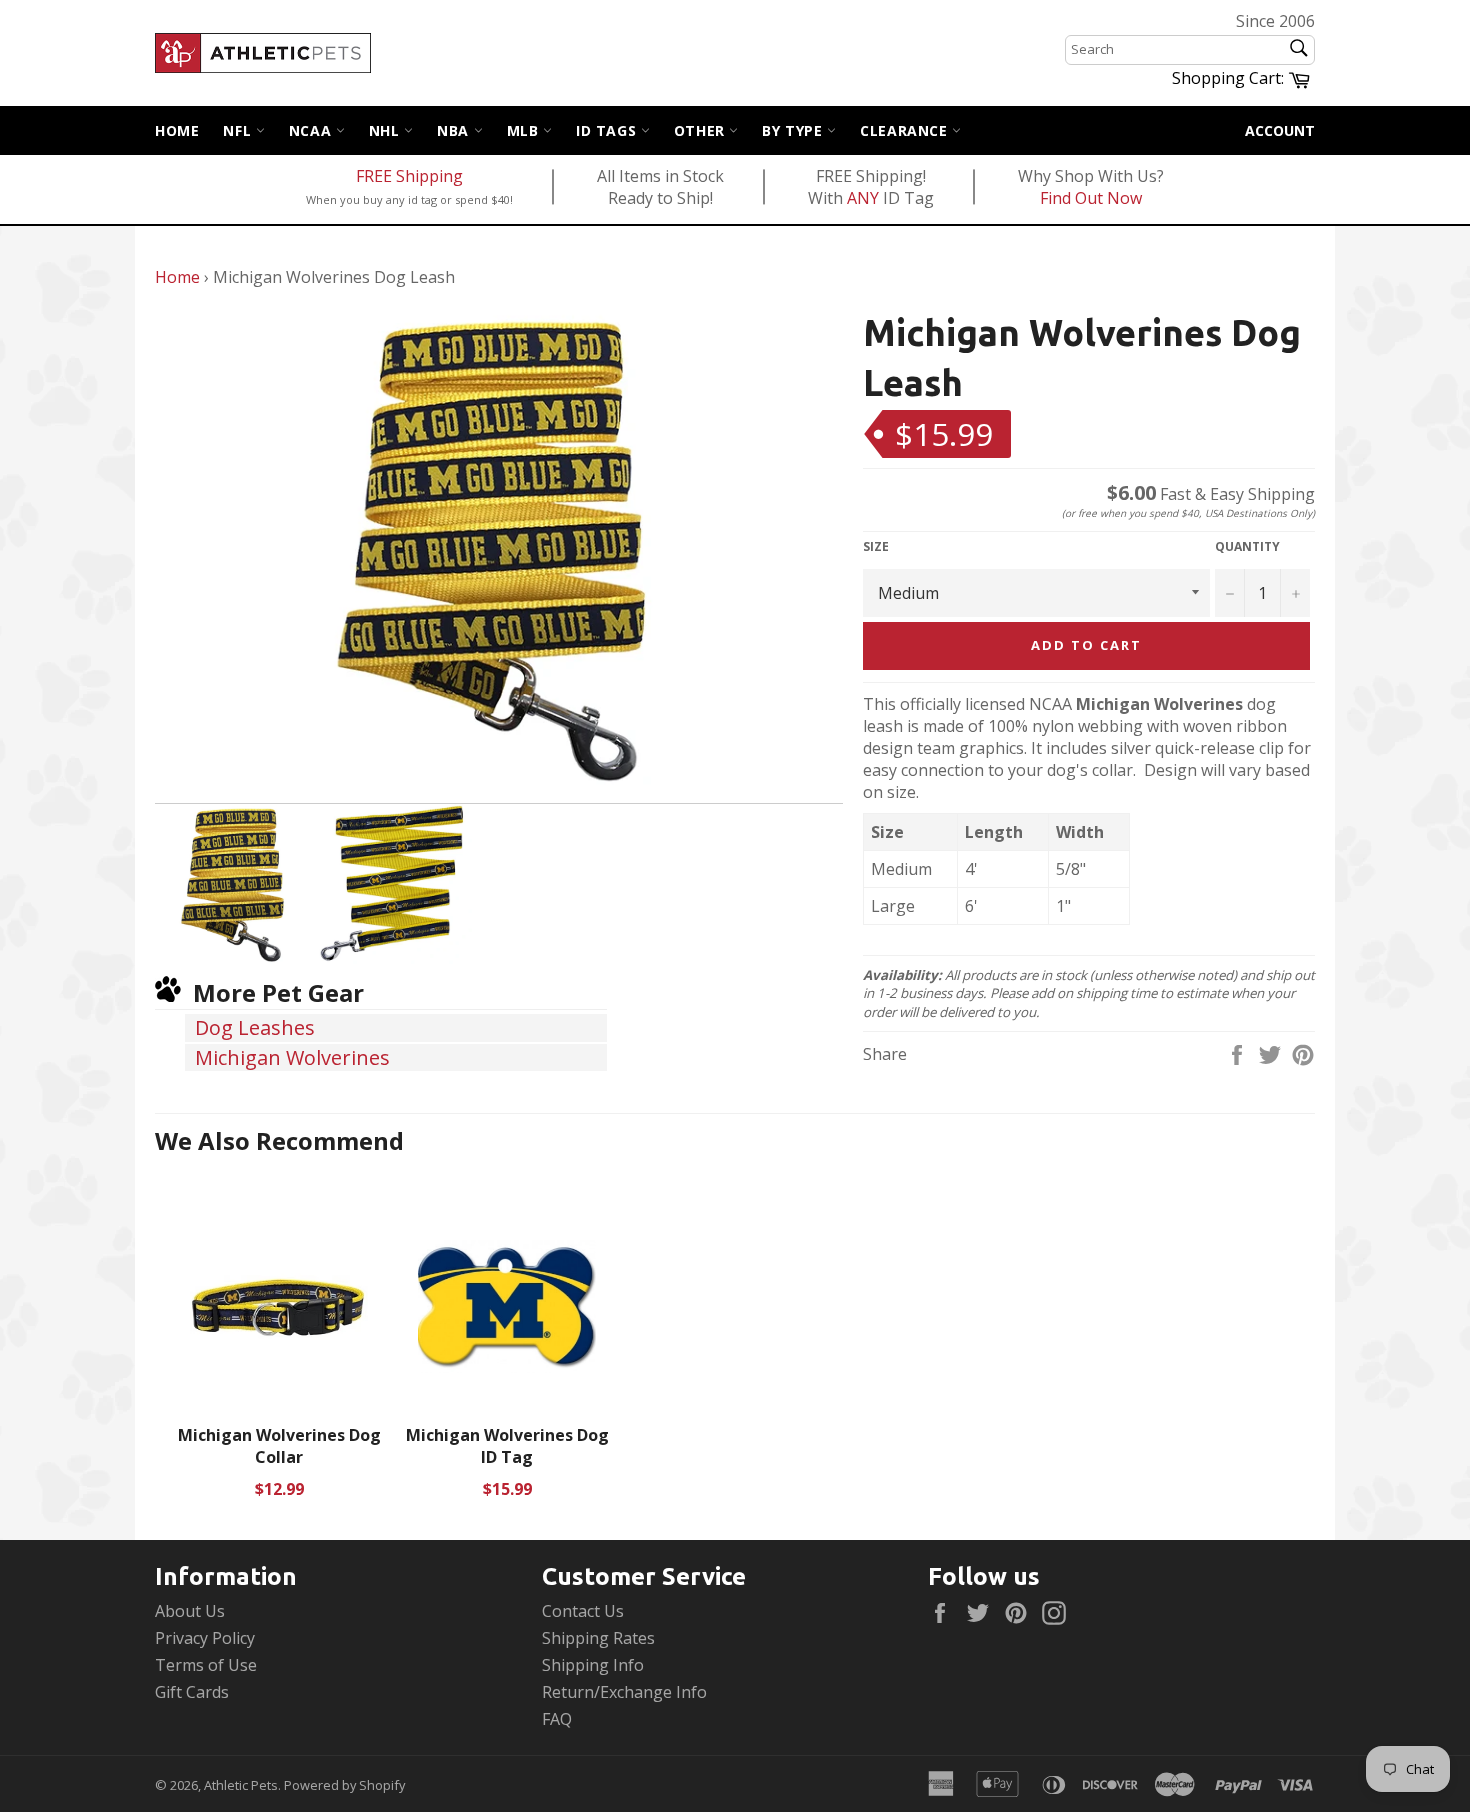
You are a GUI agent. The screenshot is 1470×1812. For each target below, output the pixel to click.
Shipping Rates (598, 1638)
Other (702, 130)
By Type (794, 130)
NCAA (312, 130)
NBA (455, 130)
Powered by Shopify (344, 1785)
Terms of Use (206, 1665)
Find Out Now (1091, 198)
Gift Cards (192, 1692)
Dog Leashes (255, 1027)
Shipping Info (593, 1665)
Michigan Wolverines (292, 1057)
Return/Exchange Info (624, 1692)
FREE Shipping (409, 176)
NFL (239, 130)
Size (876, 547)
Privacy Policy (205, 1638)
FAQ (557, 1719)
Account (1280, 130)
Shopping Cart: (1243, 77)
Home (177, 130)
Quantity (1247, 547)
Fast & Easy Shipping (1211, 494)
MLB (525, 130)
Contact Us (583, 1611)
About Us (190, 1611)
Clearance (906, 130)
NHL (386, 130)
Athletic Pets (241, 1785)
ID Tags (608, 130)
